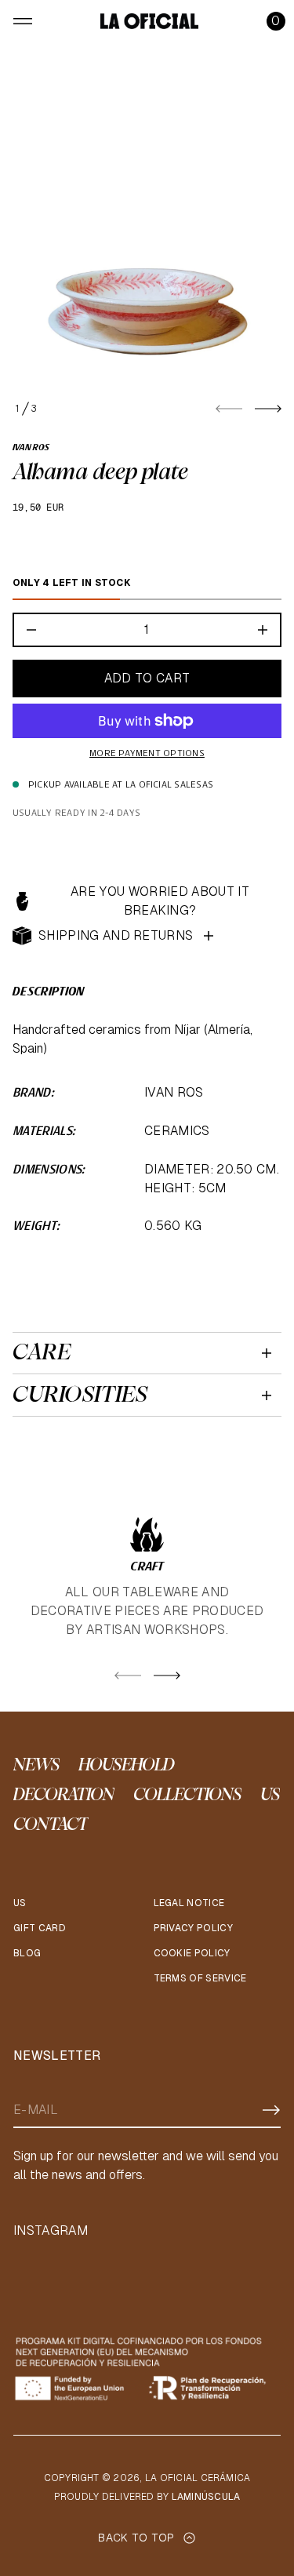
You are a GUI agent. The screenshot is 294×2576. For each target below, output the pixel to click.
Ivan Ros (31, 448)
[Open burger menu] (23, 21)
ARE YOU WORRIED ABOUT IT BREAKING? (160, 901)
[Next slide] (268, 409)
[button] (276, 21)
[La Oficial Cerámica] (149, 21)
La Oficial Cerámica (198, 2478)
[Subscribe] (271, 2110)
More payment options (147, 754)
